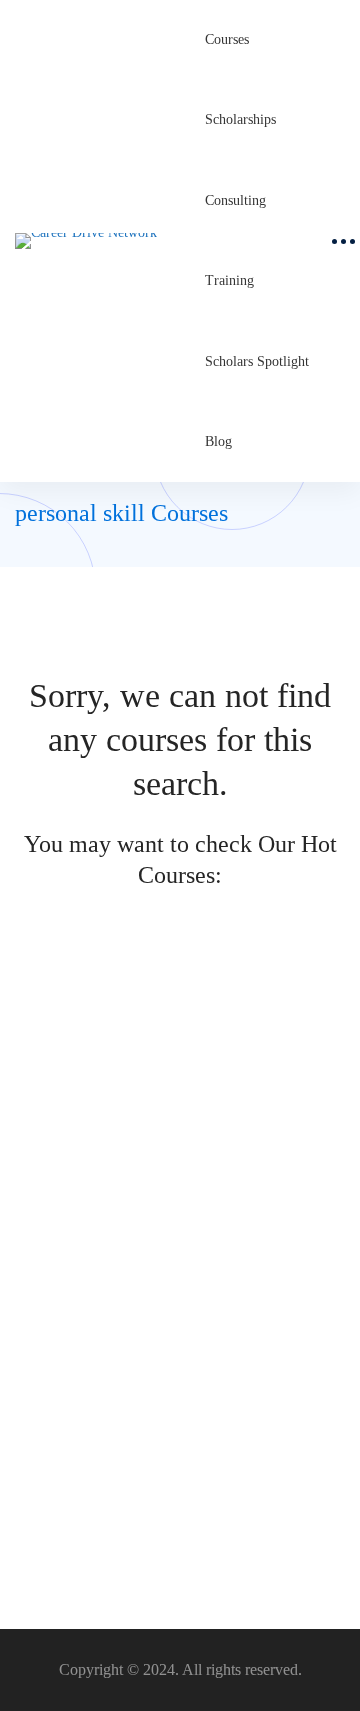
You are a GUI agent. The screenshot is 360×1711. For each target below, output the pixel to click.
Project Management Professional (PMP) (143, 1109)
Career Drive (51, 1141)
